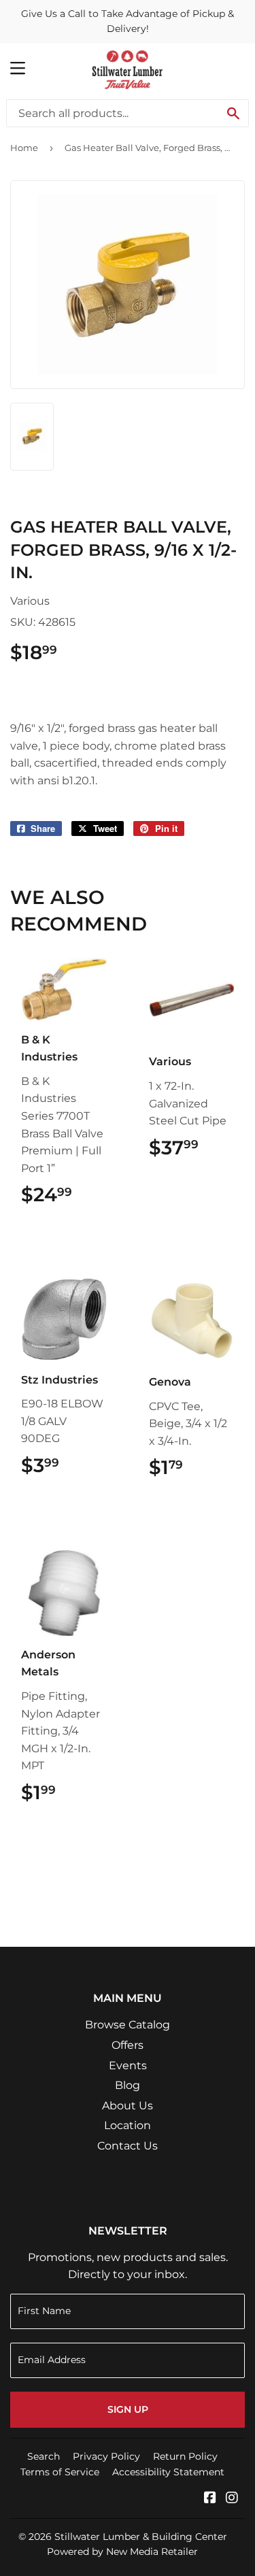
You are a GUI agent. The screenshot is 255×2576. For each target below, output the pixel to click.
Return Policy (185, 2456)
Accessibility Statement (168, 2472)
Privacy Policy (106, 2456)
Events (128, 2065)
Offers (128, 2045)
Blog (128, 2085)
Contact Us (128, 2146)
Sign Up (128, 2409)
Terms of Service (60, 2472)
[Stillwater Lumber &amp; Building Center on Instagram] (232, 2499)
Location (128, 2125)
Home (24, 148)
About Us (128, 2106)
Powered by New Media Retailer (122, 2552)
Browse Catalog (128, 2025)
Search (44, 2456)
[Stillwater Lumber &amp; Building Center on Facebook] (210, 2499)
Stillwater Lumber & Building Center (141, 2537)
